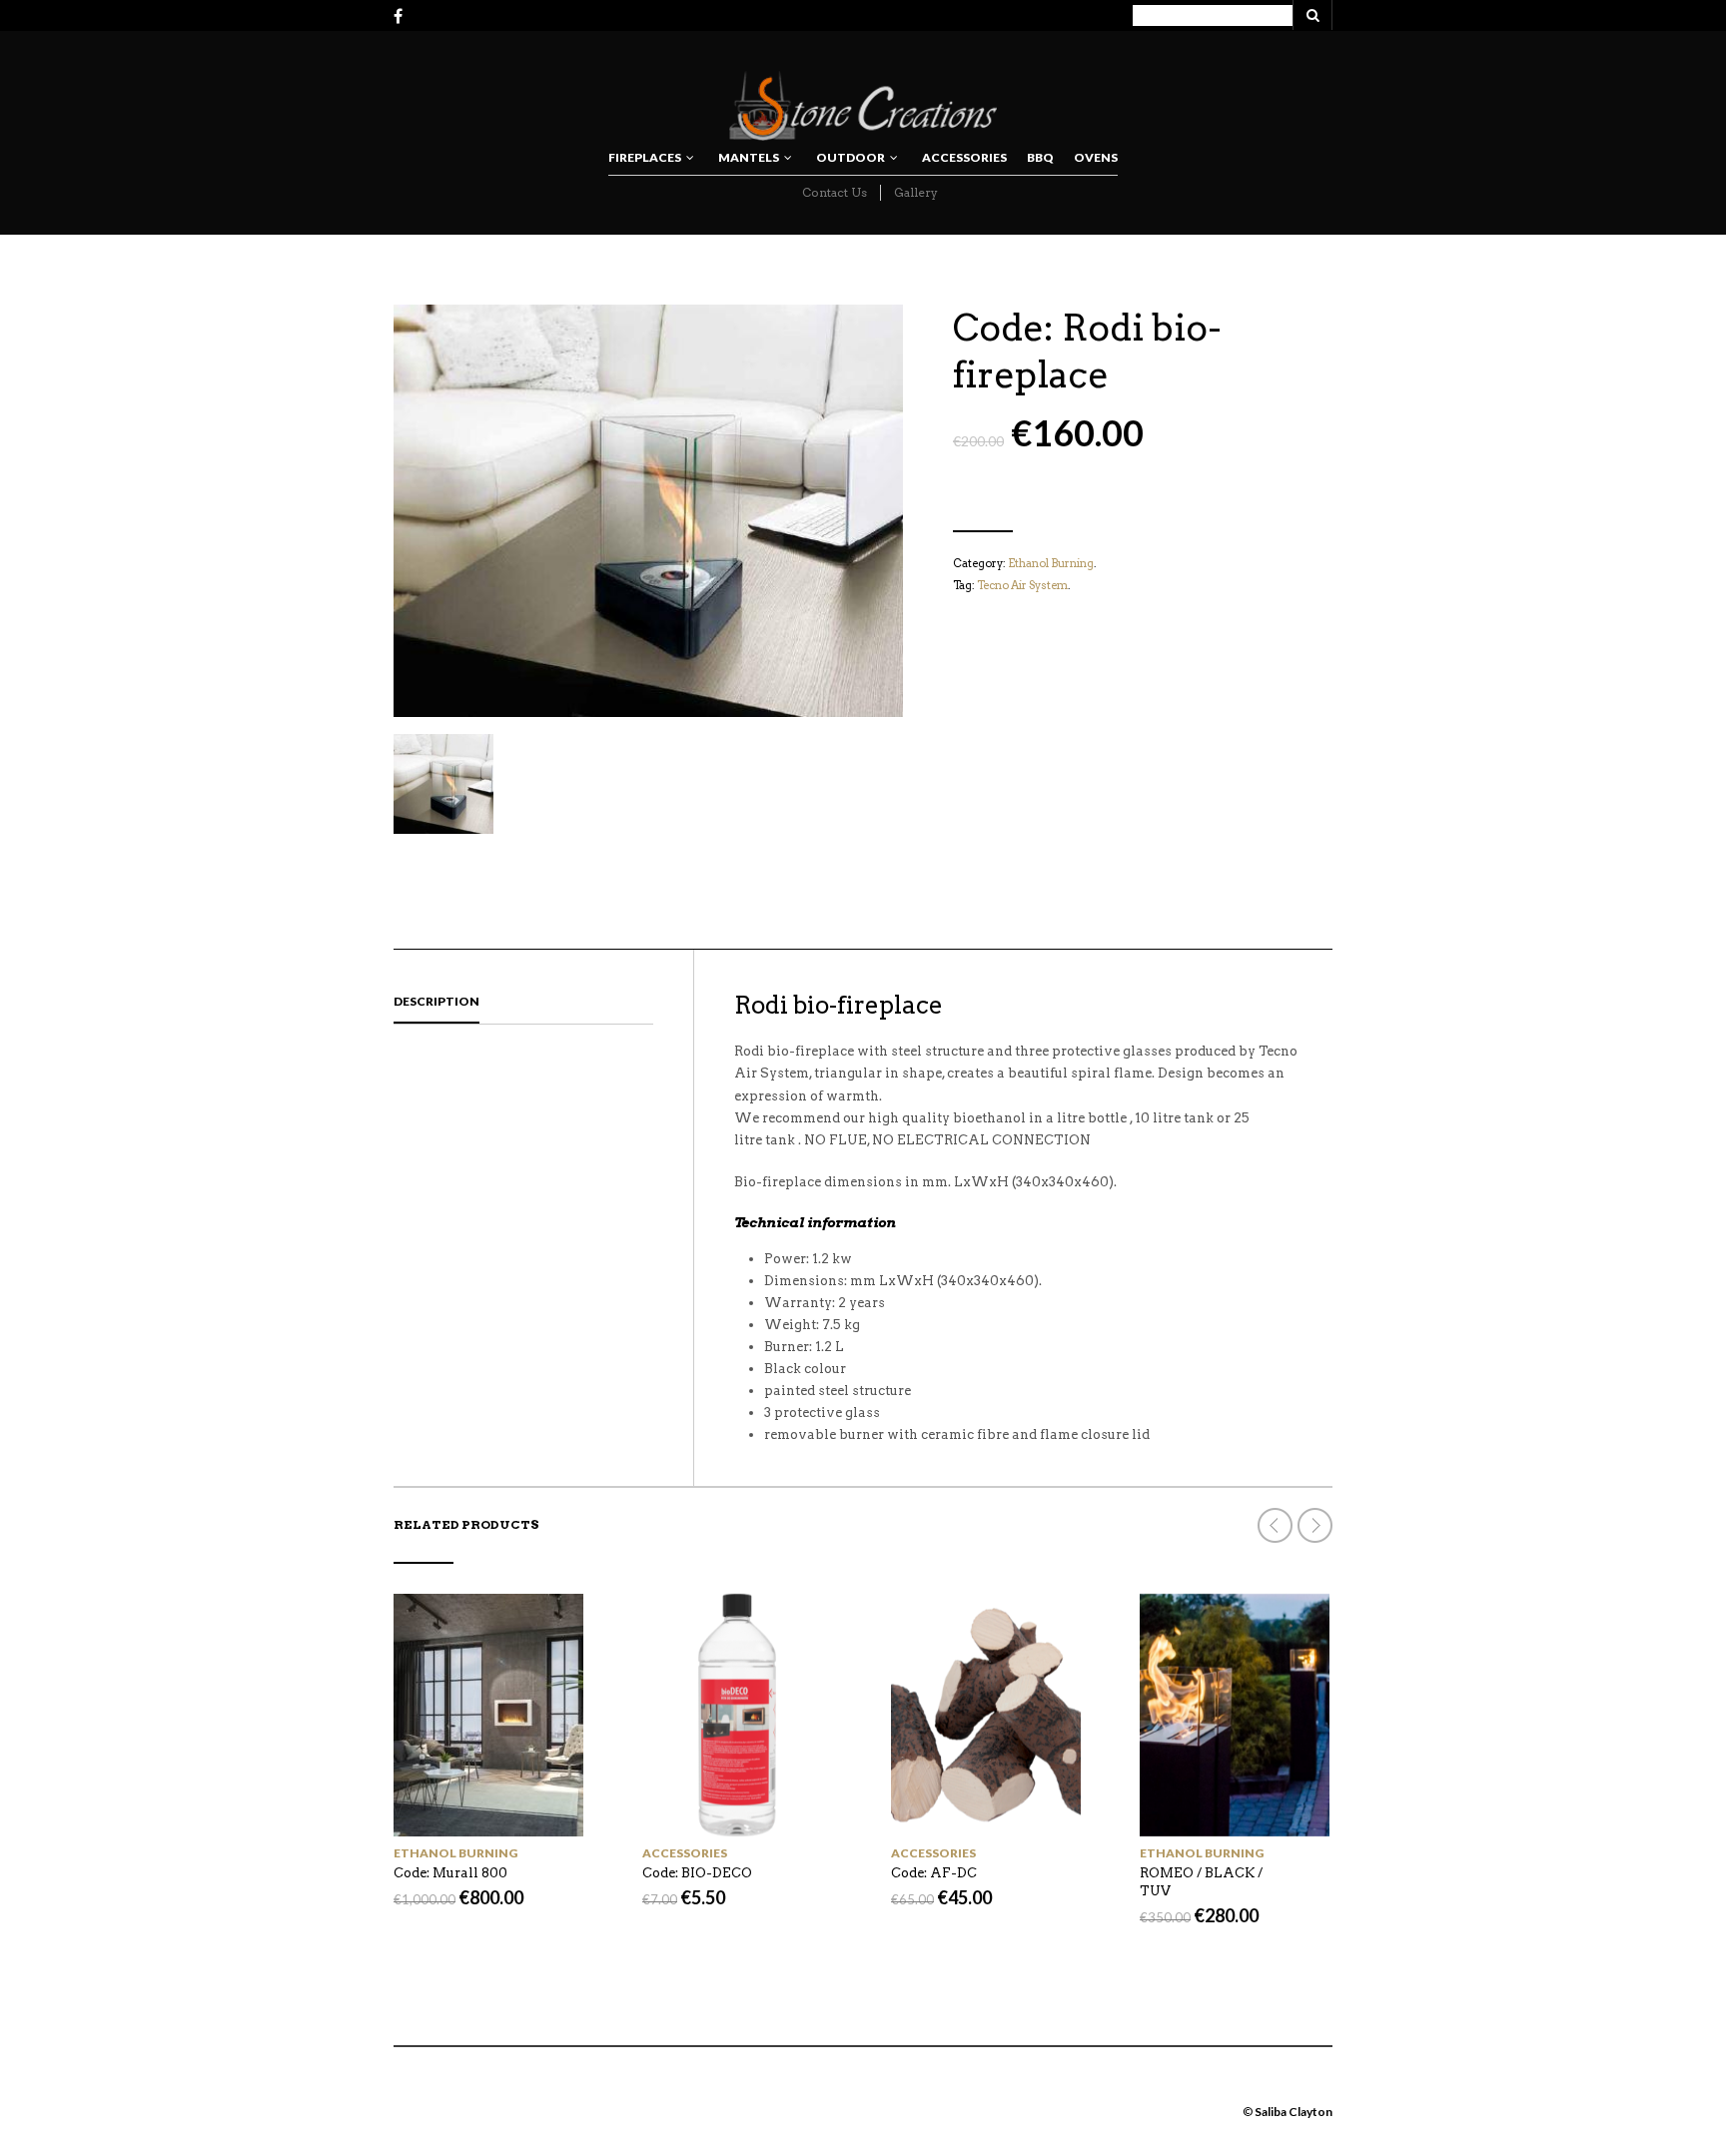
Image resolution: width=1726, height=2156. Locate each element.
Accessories (964, 157)
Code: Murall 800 (450, 1873)
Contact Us (835, 192)
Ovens (1096, 157)
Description (436, 1001)
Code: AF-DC (934, 1873)
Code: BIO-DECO (697, 1873)
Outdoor (851, 157)
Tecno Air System (1022, 585)
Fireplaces (645, 157)
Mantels (749, 157)
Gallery (916, 192)
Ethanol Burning (1051, 563)
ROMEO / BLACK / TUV (1201, 1882)
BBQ (1040, 157)
